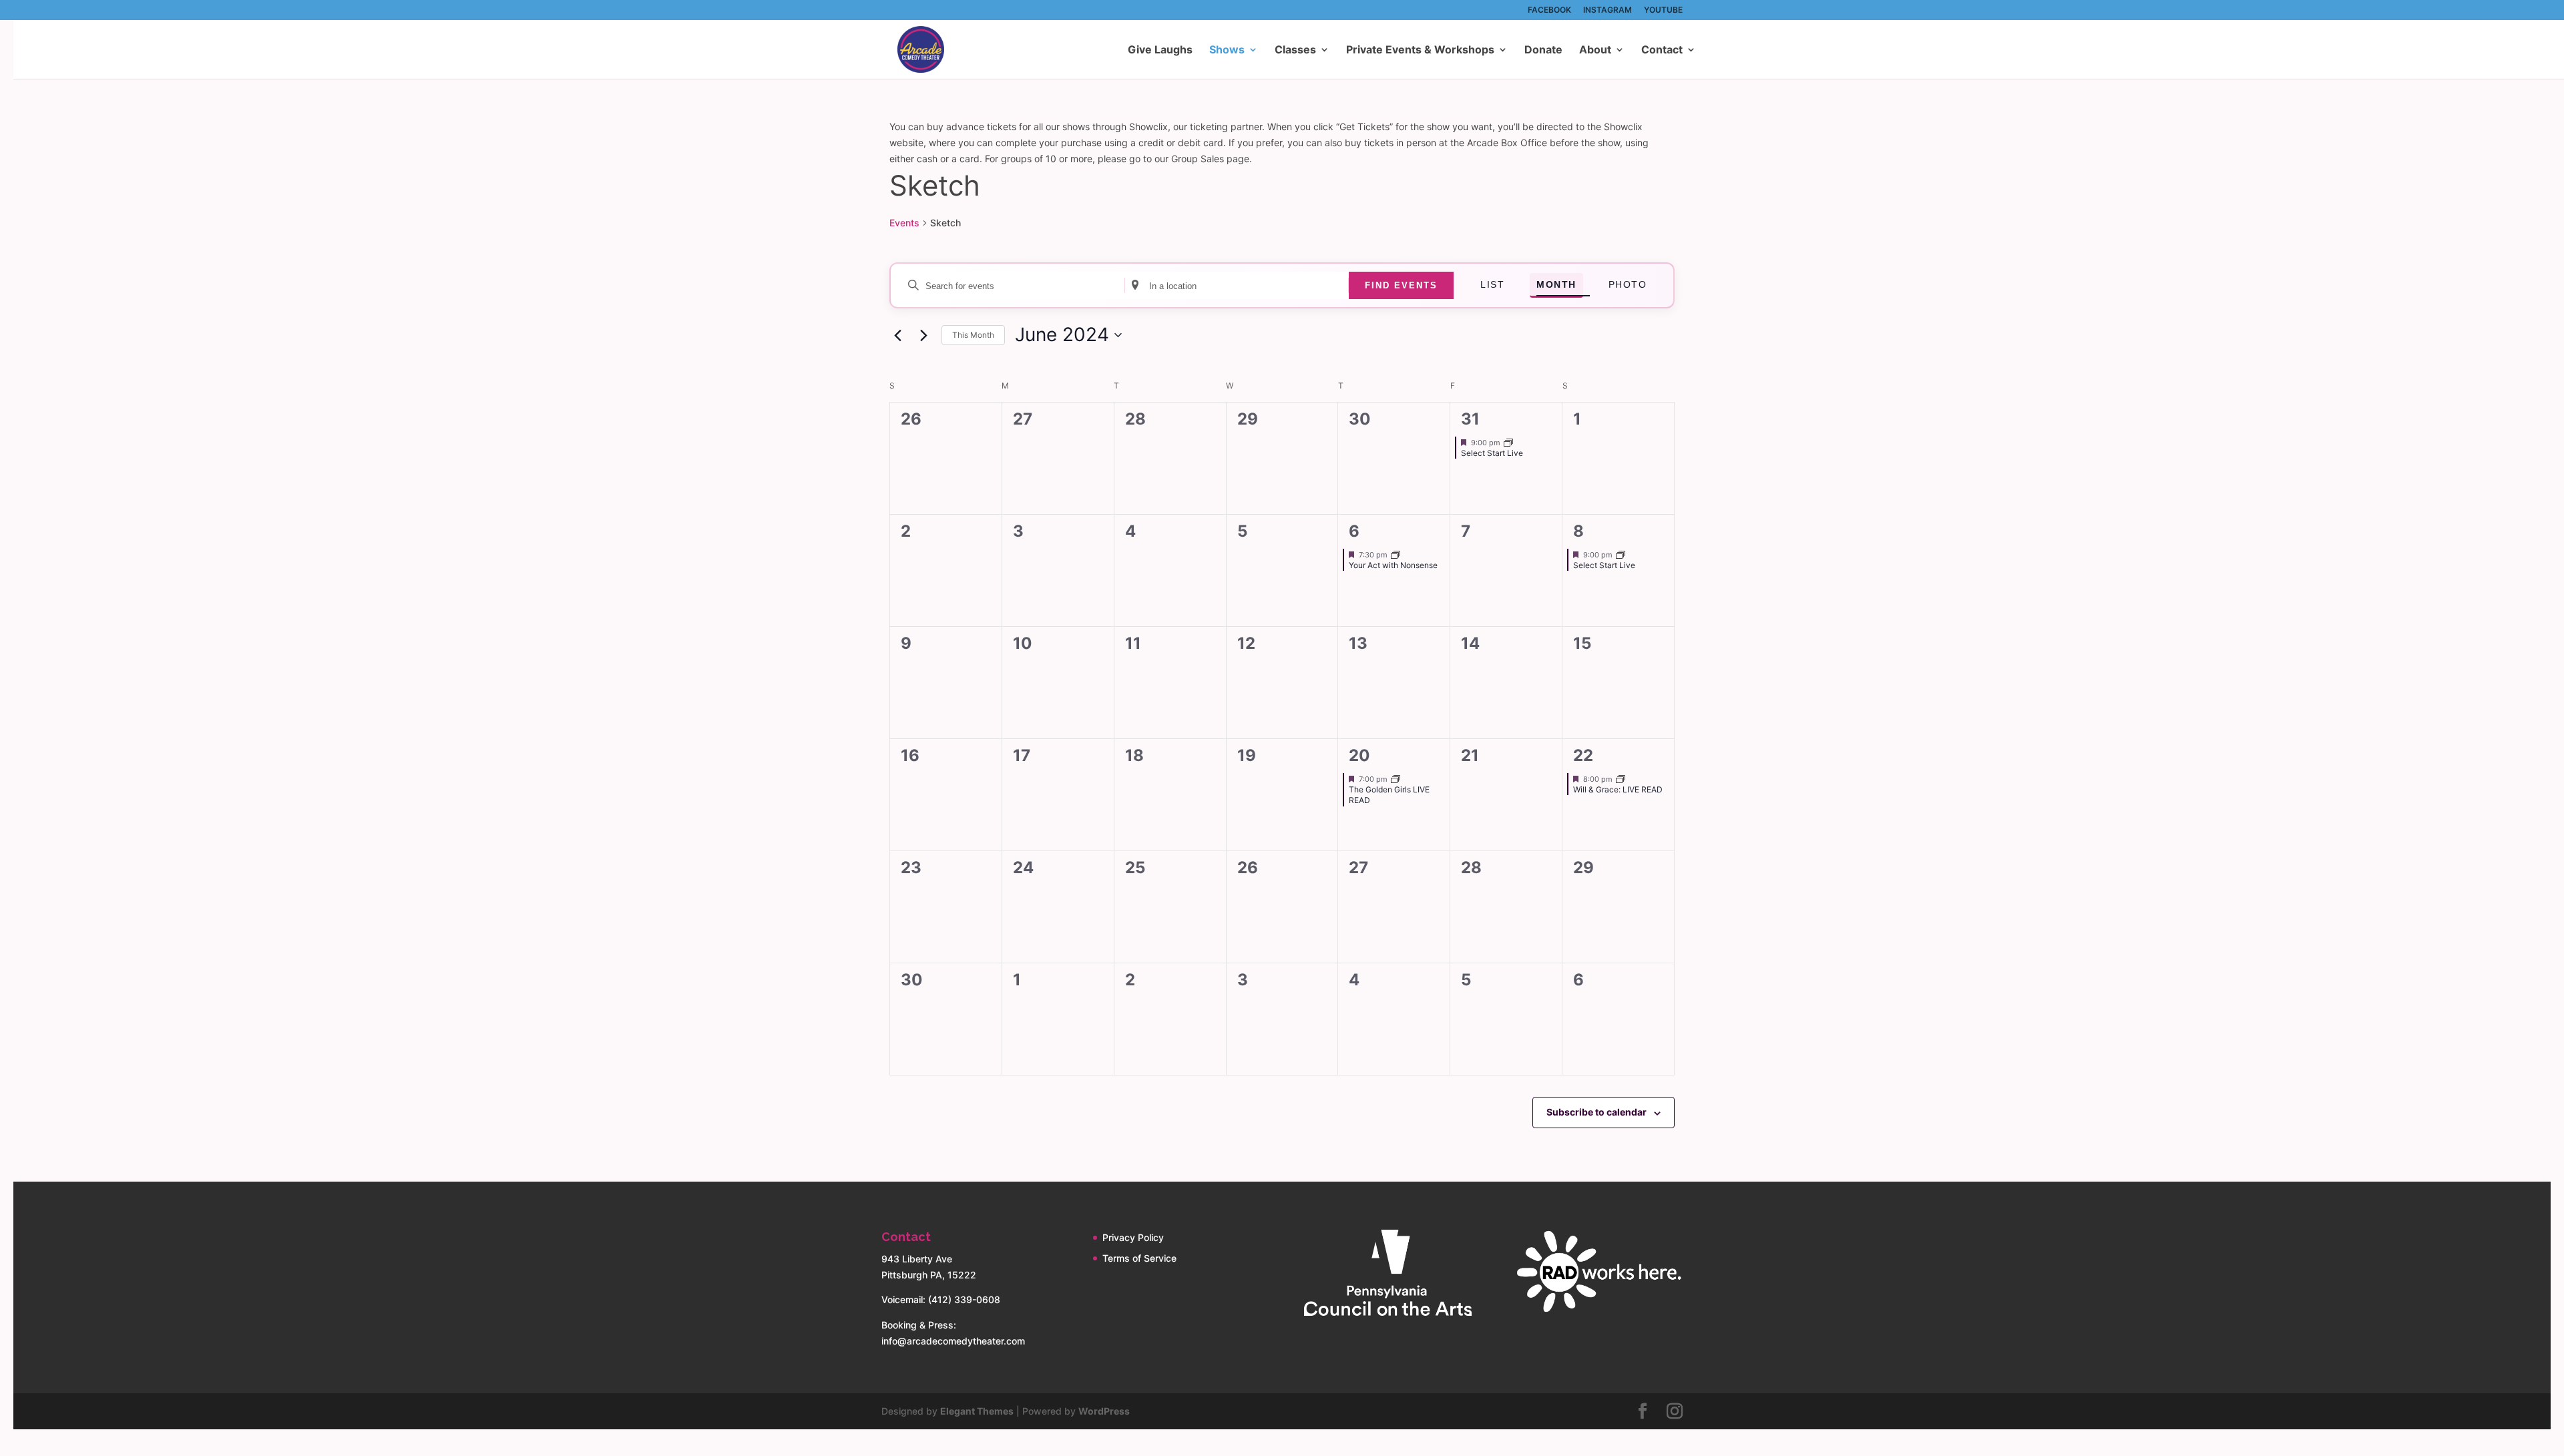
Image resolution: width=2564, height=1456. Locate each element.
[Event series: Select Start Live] (1508, 442)
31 (1470, 419)
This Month (973, 335)
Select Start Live (1492, 453)
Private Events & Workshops (1420, 50)
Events (904, 223)
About (1595, 50)
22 (1583, 755)
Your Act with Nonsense (1393, 565)
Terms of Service (1139, 1258)
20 (1359, 755)
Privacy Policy (1133, 1237)
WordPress (1104, 1411)
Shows (1227, 50)
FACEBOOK (1549, 10)
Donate (1543, 50)
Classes (1295, 50)
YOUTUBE (1663, 10)
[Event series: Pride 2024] (1396, 778)
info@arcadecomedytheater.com (953, 1341)
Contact (1662, 50)
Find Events (1401, 285)
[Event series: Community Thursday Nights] (1396, 554)
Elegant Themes (977, 1411)
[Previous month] (897, 335)
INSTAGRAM (1608, 10)
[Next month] (923, 335)
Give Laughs (1160, 50)
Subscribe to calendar (1596, 1112)
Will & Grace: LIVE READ (1618, 789)
